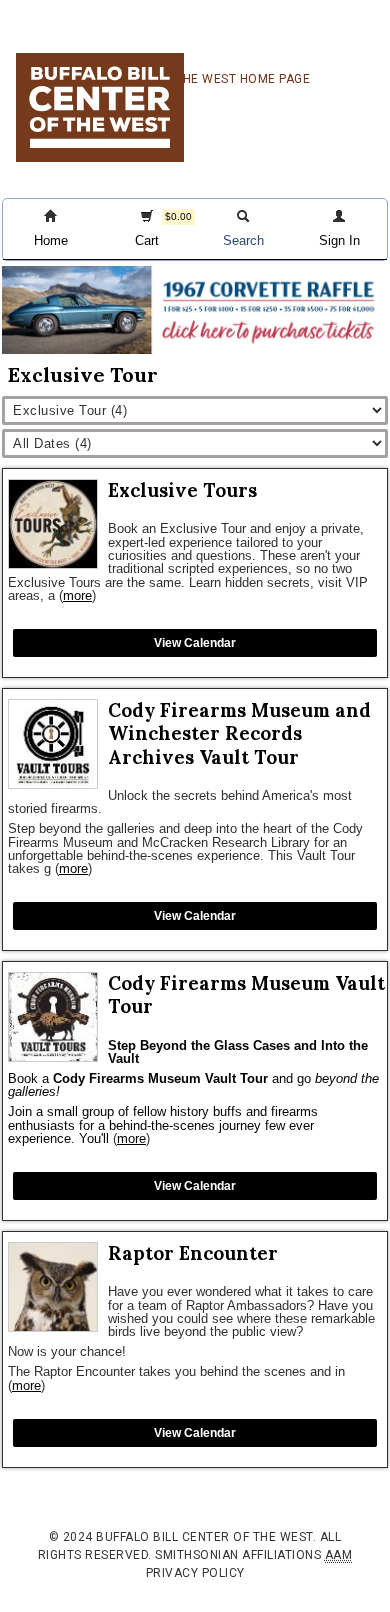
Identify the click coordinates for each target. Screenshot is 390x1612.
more (77, 595)
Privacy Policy (195, 1573)
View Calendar (195, 643)
